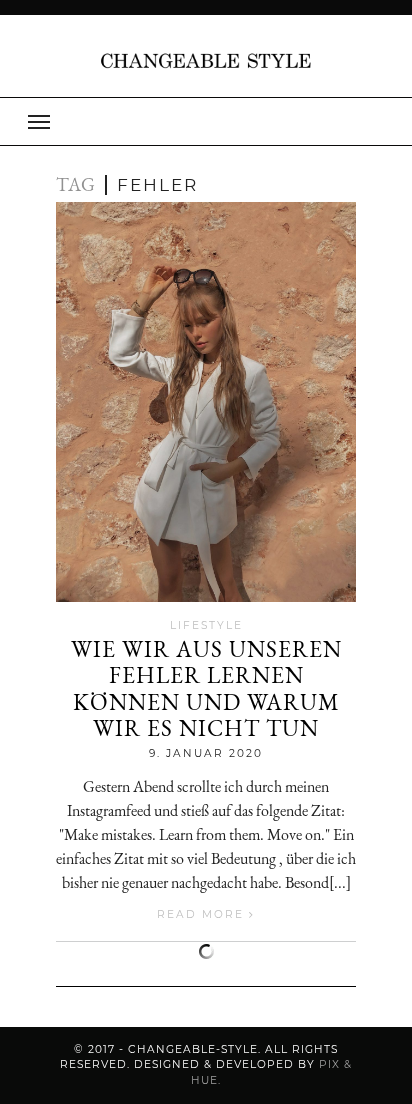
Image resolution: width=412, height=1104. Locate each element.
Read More (203, 914)
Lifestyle (206, 625)
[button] (206, 121)
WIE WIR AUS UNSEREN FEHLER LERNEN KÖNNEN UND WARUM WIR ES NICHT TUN (206, 689)
